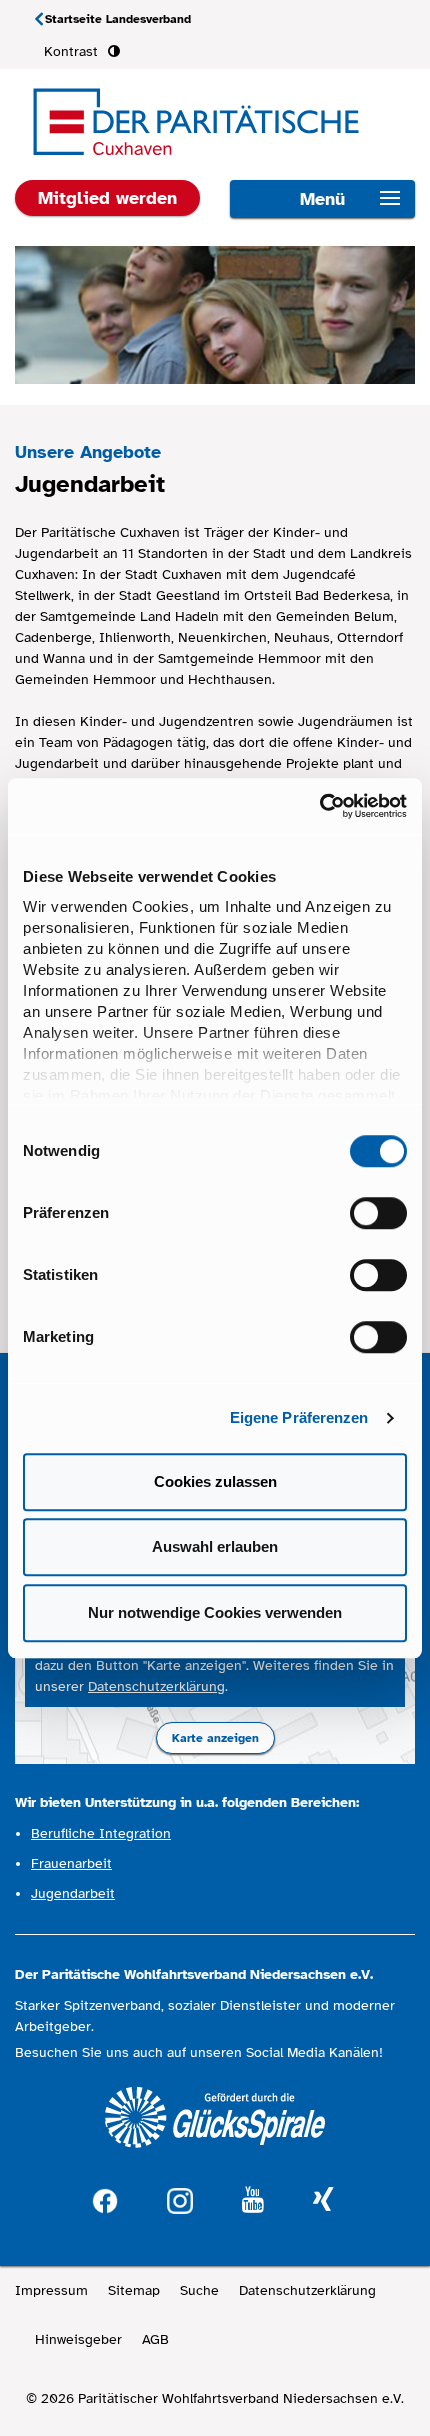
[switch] (378, 1213)
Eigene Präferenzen (299, 1417)
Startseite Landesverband (118, 19)
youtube (253, 2200)
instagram (180, 2198)
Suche (199, 2290)
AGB (155, 2339)
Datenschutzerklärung (156, 1686)
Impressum (51, 2290)
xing (323, 2200)
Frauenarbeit (71, 1863)
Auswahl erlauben (215, 1546)
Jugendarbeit (73, 1893)
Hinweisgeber (78, 2339)
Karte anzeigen (215, 1738)
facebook (105, 2198)
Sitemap (134, 2290)
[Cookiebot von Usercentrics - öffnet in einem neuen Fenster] (319, 806)
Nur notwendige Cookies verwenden (215, 1612)
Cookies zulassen (215, 1481)
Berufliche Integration (101, 1833)
